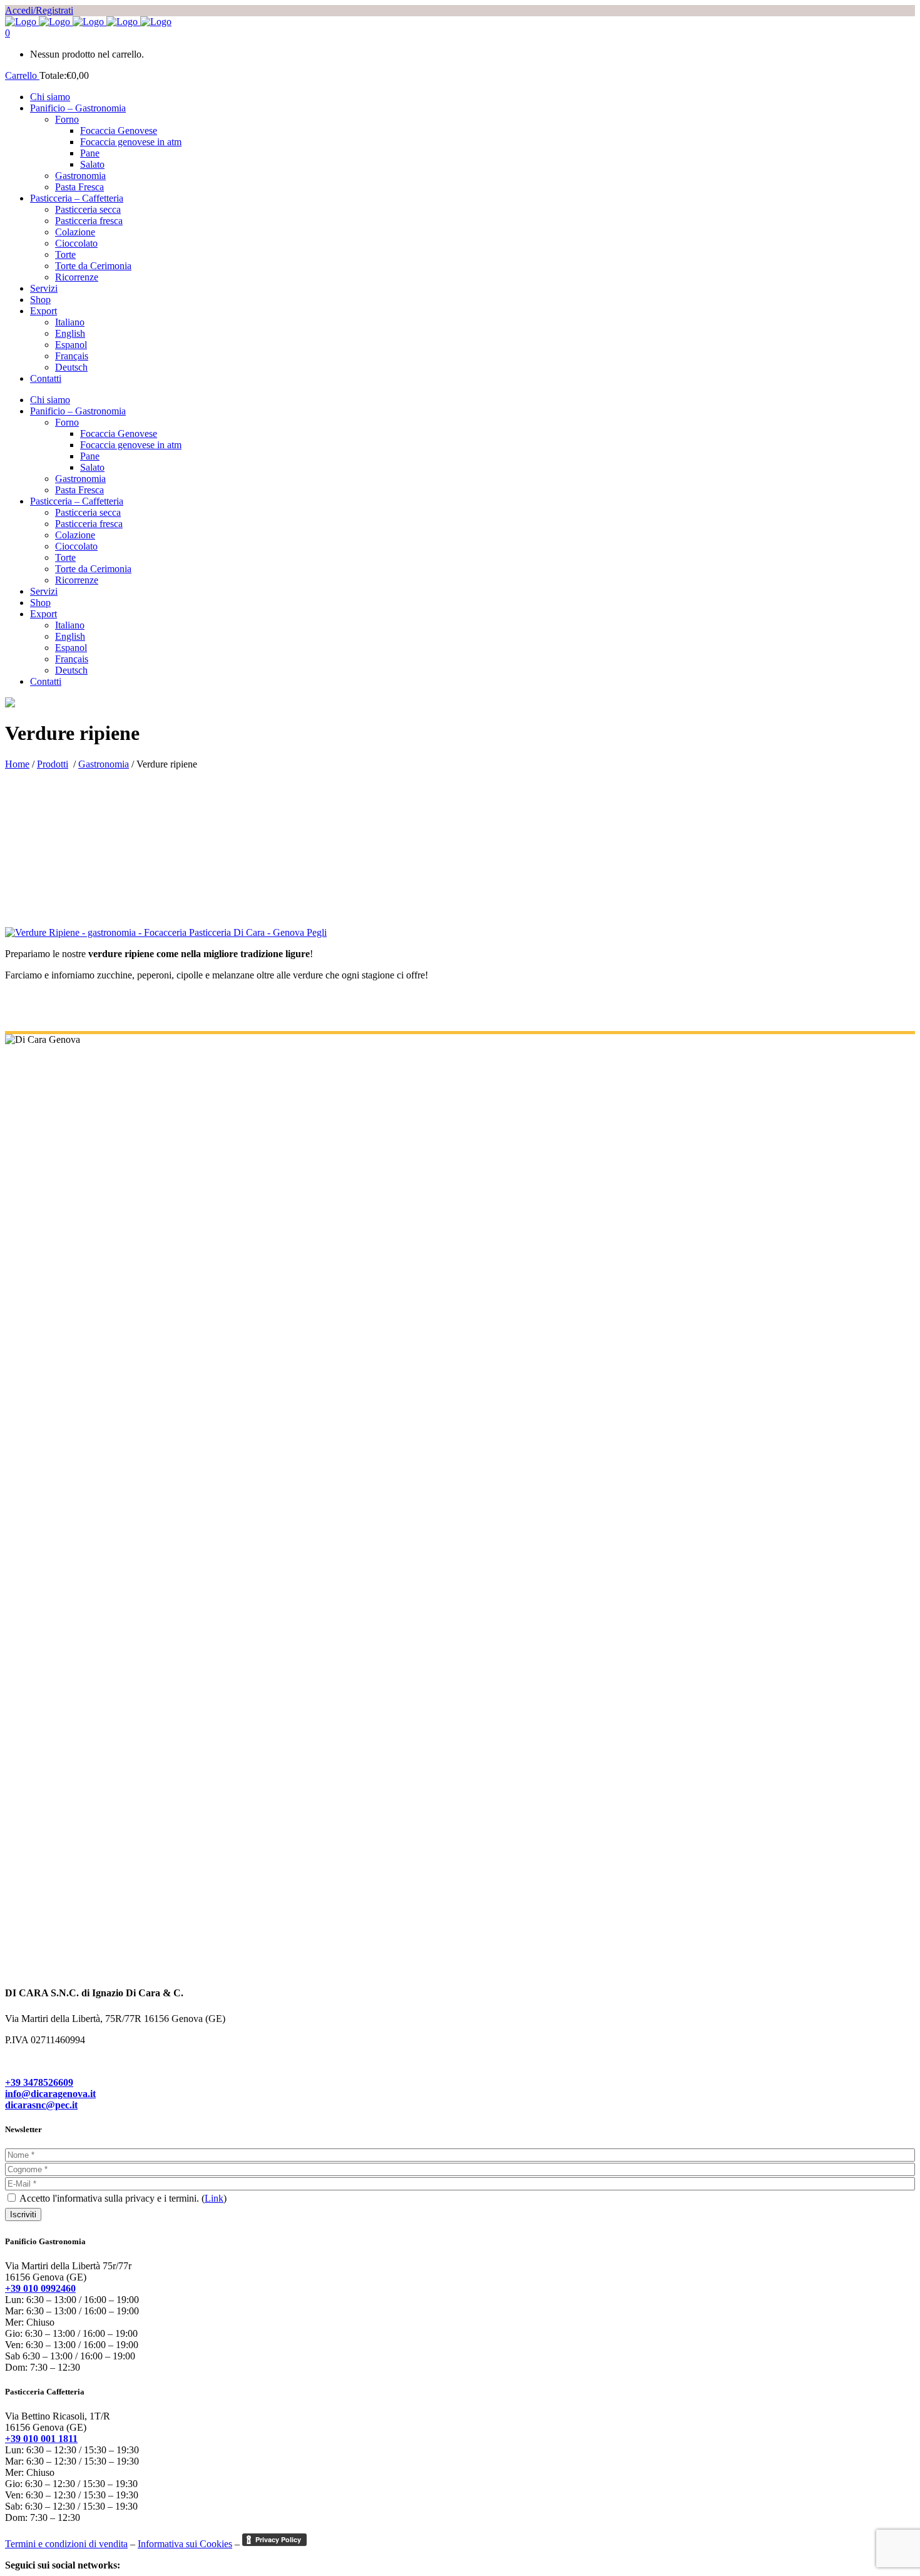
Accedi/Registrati (39, 10)
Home (17, 764)
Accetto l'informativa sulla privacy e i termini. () (122, 2198)
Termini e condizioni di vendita (66, 2544)
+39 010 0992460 (40, 2288)
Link (214, 2198)
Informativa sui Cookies (185, 2544)
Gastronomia (104, 764)
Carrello (22, 75)
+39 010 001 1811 (41, 2439)
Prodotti (53, 764)
